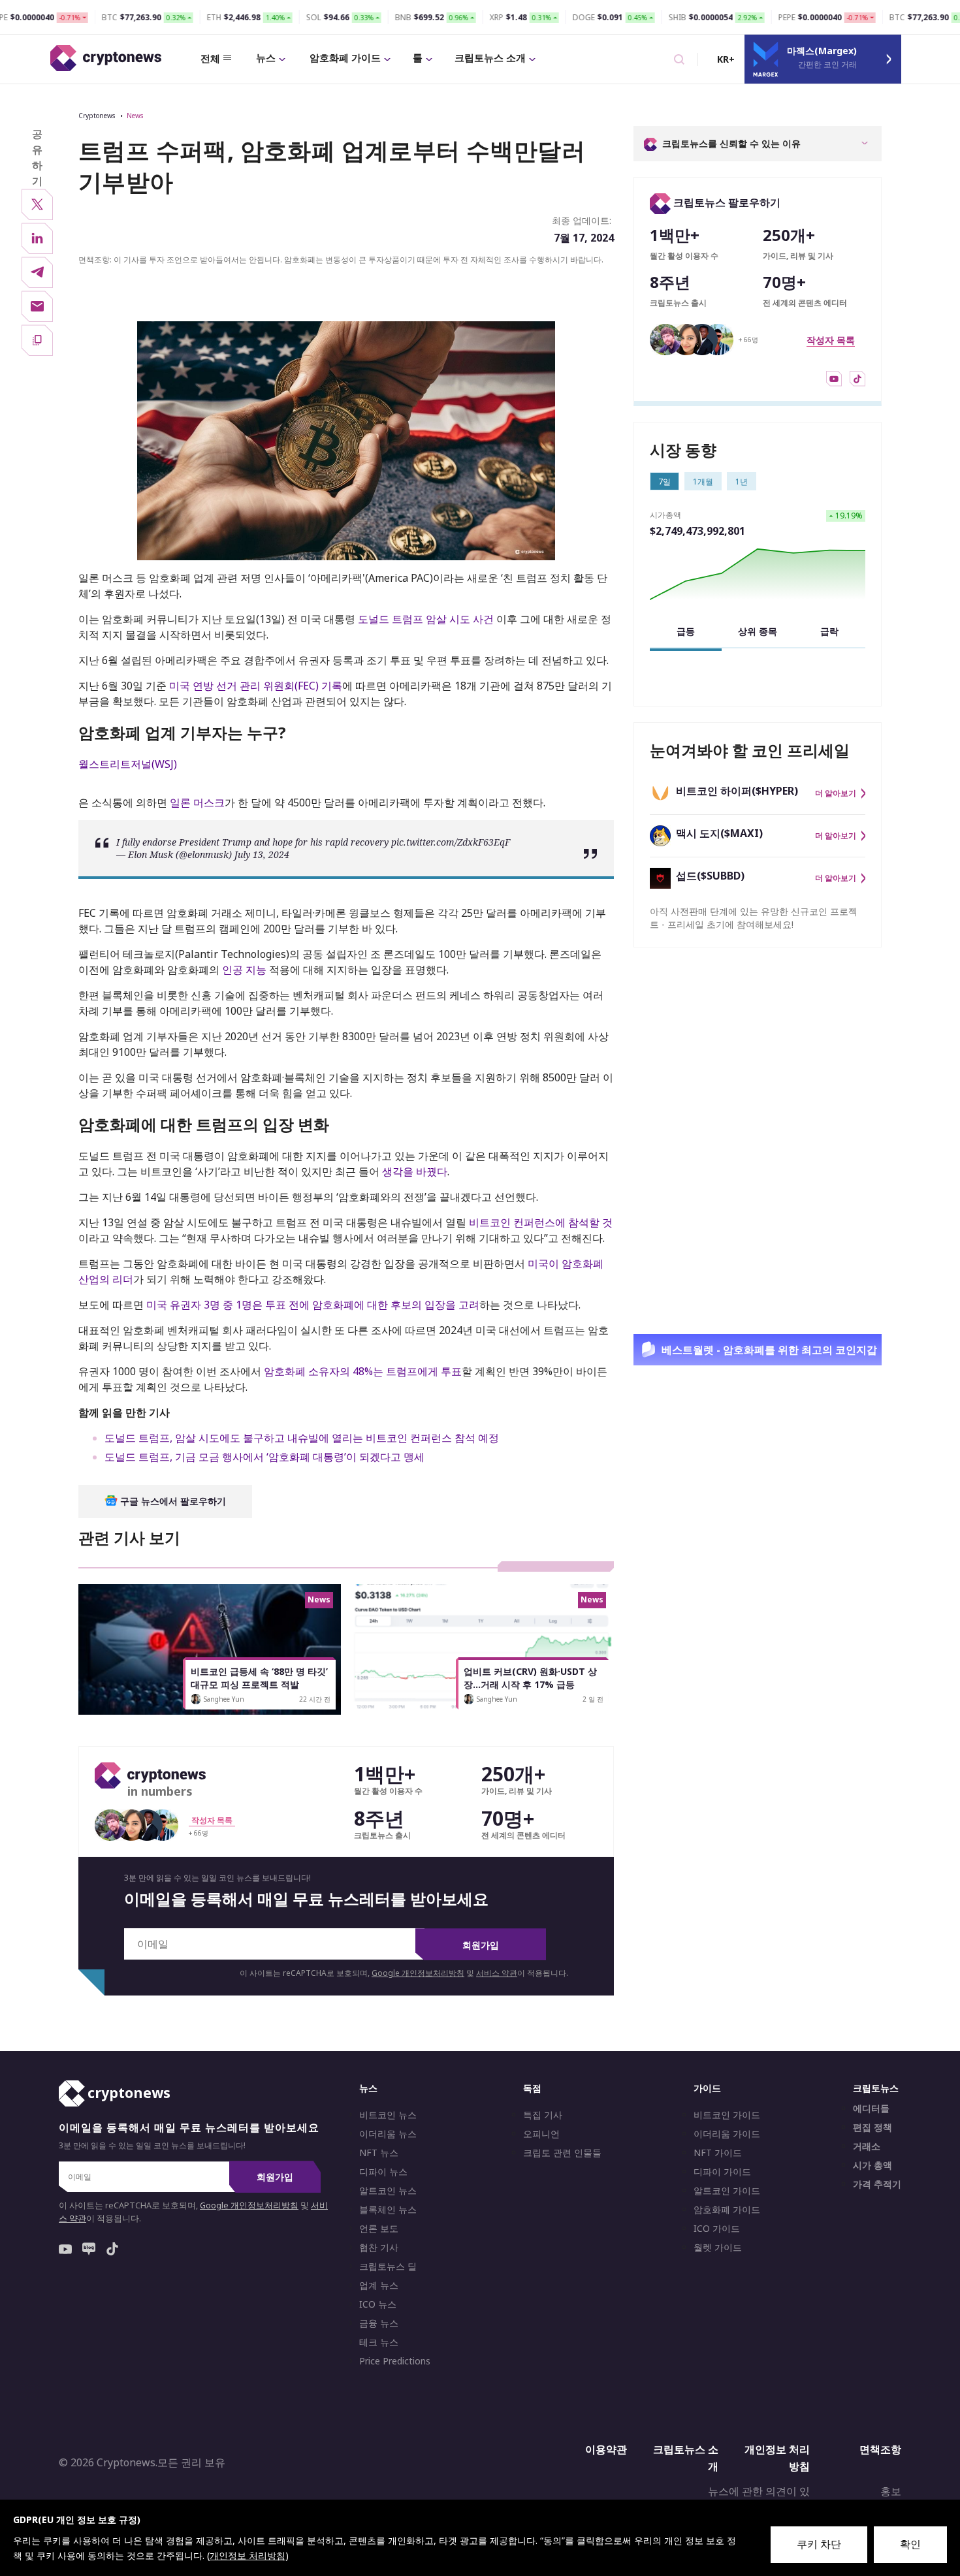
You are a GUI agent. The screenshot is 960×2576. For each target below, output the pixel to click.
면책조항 (880, 2449)
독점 (532, 2088)
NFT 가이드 (718, 2153)
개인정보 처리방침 (777, 2458)
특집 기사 (543, 2115)
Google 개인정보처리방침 (418, 1973)
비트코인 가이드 (727, 2115)
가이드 (707, 2088)
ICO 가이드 (717, 2229)
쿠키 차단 (819, 2544)
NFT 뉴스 (379, 2153)
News (135, 116)
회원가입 (481, 1945)
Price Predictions (395, 2361)
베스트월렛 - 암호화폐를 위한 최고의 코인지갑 (769, 1350)
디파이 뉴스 (383, 2172)
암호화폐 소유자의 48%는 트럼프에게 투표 (363, 1371)
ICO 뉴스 (378, 2304)
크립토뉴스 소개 (490, 57)
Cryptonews (97, 116)
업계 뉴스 (379, 2285)
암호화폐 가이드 (345, 57)
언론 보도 (379, 2229)
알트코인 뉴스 (388, 2191)
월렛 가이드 (718, 2248)
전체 (210, 58)
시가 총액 (872, 2165)
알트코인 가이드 (727, 2191)
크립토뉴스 (876, 2088)
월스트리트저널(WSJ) (128, 764)
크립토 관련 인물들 (562, 2153)
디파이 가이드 (722, 2172)
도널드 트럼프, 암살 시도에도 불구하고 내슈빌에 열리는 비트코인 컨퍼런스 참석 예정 (302, 1438)
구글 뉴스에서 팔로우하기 (172, 1501)
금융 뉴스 (379, 2323)
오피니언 (541, 2134)
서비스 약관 (497, 1973)
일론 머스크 (197, 803)
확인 (910, 2544)
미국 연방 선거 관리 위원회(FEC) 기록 (256, 686)
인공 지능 (244, 970)
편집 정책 (872, 2127)
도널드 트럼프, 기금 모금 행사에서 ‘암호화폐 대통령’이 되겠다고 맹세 (264, 1457)
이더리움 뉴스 (388, 2134)
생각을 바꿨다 (415, 1171)
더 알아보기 (836, 793)
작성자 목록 (831, 340)
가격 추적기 (877, 2184)
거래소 (867, 2146)
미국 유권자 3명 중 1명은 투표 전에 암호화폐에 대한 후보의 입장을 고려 (313, 1305)
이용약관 (606, 2449)
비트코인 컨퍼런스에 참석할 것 (541, 1222)
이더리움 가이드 (727, 2134)
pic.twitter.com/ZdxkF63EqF (451, 842)
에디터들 (871, 2108)
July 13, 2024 (262, 854)
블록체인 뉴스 (388, 2210)
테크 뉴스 (379, 2342)
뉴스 (266, 57)
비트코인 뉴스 (388, 2115)
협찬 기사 (379, 2248)
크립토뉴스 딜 (388, 2266)
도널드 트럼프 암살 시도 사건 (426, 619)
